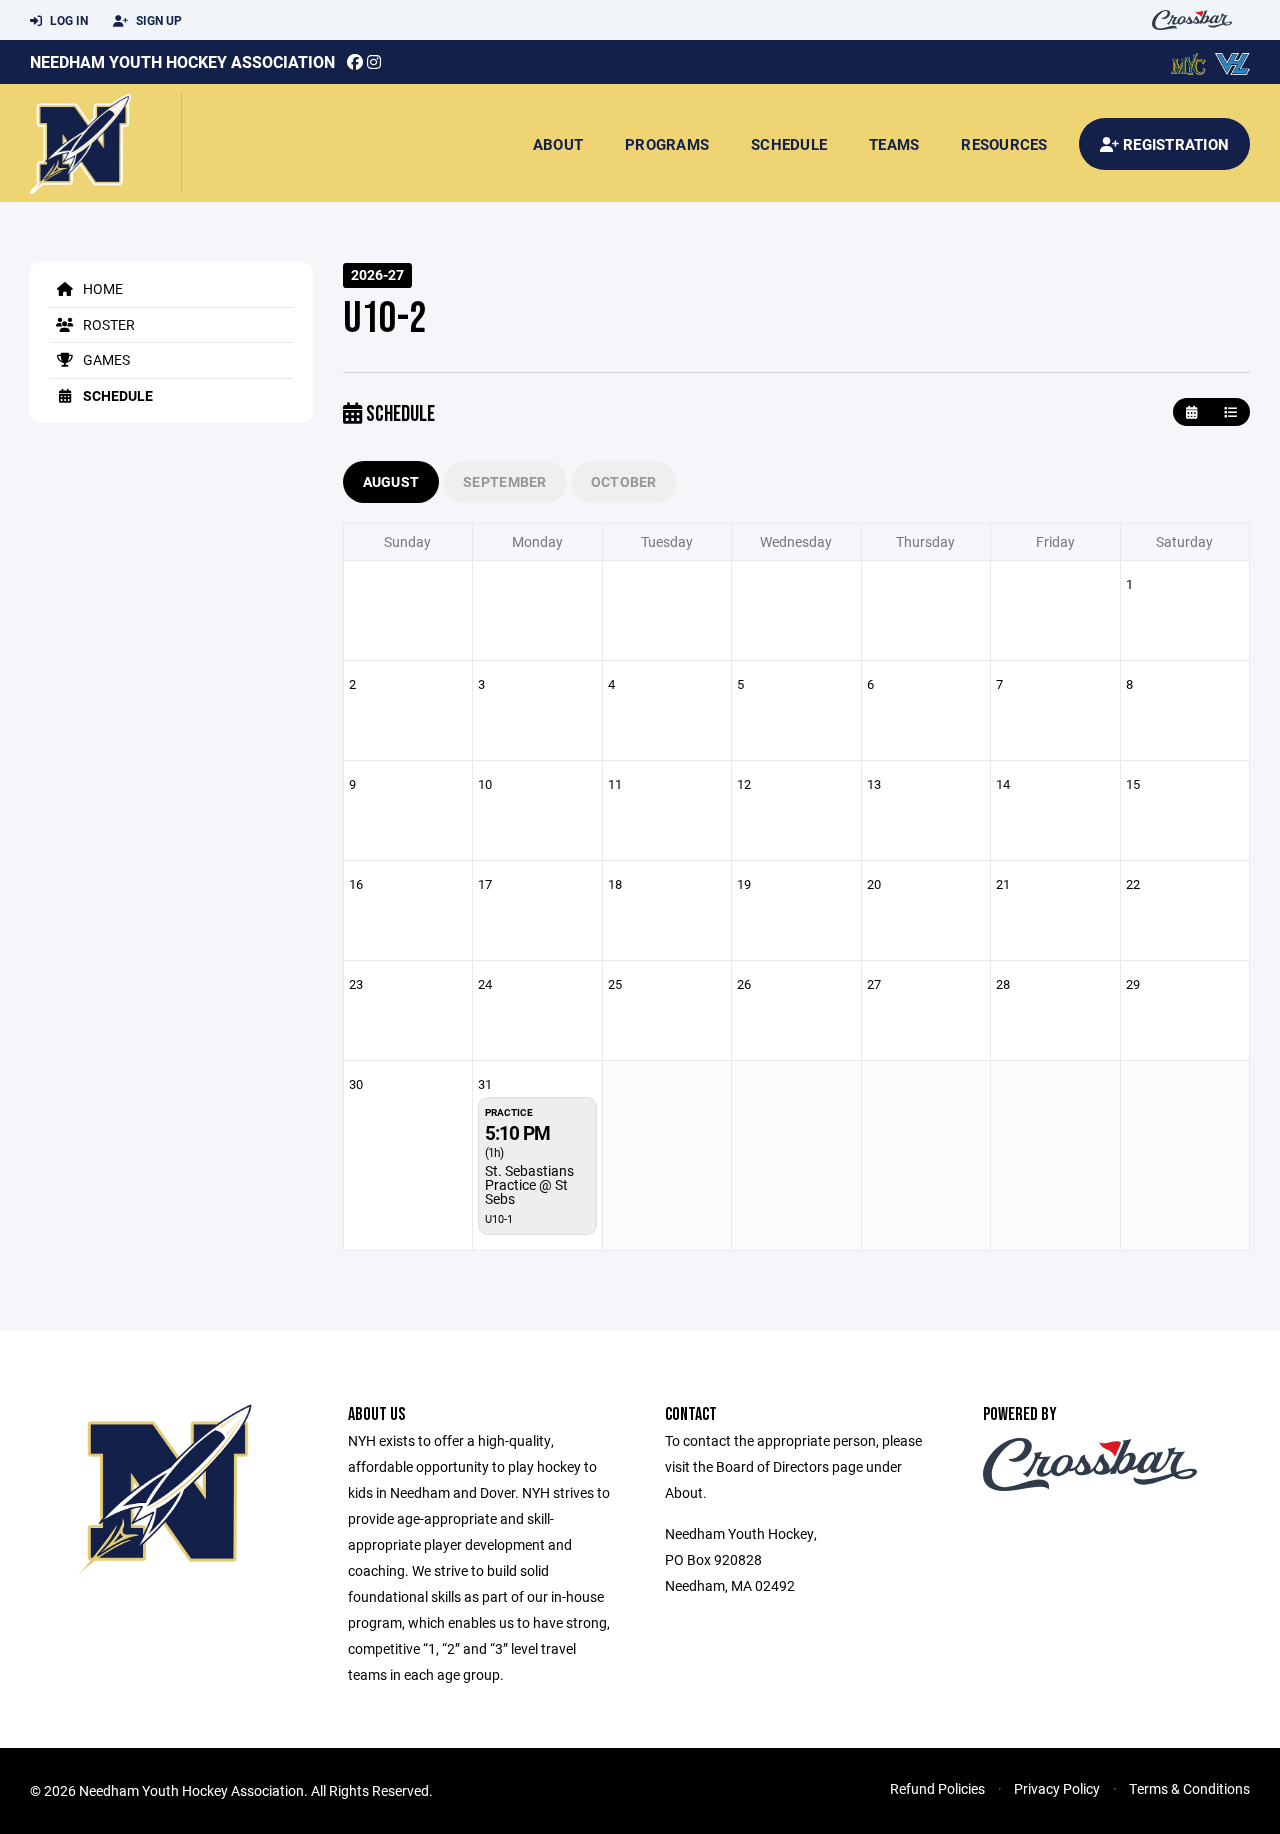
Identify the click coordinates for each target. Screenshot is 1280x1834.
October (624, 481)
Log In (67, 20)
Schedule (789, 144)
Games (105, 359)
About (558, 144)
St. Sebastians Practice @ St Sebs (529, 1184)
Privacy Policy (1057, 1788)
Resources (1004, 144)
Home (101, 288)
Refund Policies (937, 1788)
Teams (894, 144)
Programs (667, 144)
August (391, 481)
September (505, 481)
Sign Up (157, 20)
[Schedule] (1230, 412)
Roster (107, 324)
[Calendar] (1191, 412)
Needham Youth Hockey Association (182, 61)
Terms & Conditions (1189, 1788)
